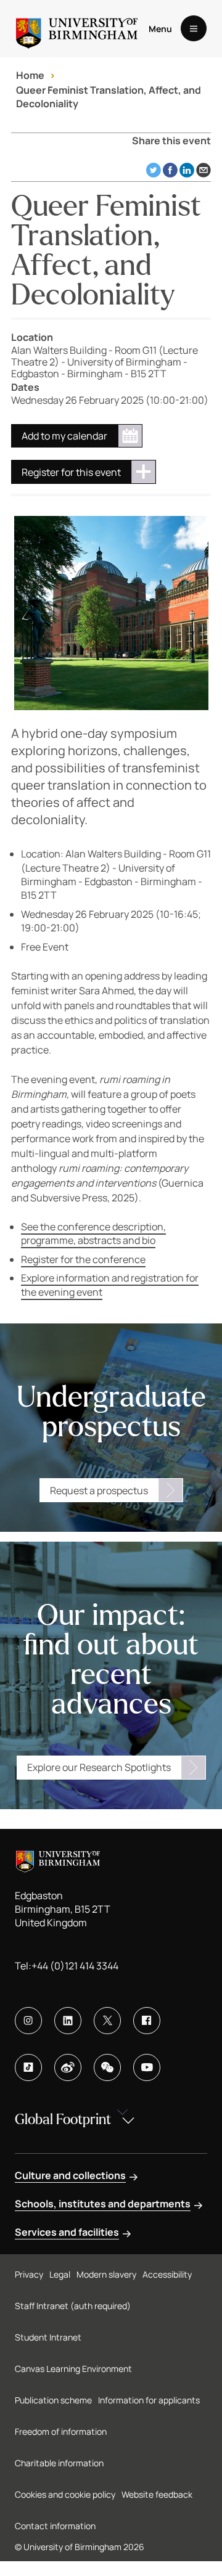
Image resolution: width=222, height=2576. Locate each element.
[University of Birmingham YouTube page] (147, 2067)
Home (30, 75)
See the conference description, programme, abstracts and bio (93, 1233)
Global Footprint (63, 2120)
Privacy (29, 2274)
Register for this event (71, 472)
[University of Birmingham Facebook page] (147, 2021)
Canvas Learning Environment (73, 2369)
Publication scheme (53, 2400)
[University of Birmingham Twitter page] (107, 2021)
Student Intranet (48, 2337)
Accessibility (167, 2274)
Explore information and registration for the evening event (110, 1285)
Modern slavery (106, 2274)
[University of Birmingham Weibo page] (68, 2067)
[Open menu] (194, 28)
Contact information (55, 2526)
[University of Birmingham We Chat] (107, 2067)
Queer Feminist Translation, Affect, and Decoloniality (109, 97)
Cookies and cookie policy (65, 2494)
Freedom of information (61, 2431)
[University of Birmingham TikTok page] (28, 2067)
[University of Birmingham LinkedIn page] (68, 2021)
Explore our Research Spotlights (99, 1767)
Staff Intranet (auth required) (73, 2306)
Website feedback (157, 2494)
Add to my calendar (64, 436)
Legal (60, 2274)
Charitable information (59, 2463)
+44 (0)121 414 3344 (75, 1966)
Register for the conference (83, 1259)
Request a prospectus (99, 1490)
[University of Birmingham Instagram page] (28, 2021)
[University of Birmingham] (77, 29)
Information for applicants (149, 2400)
